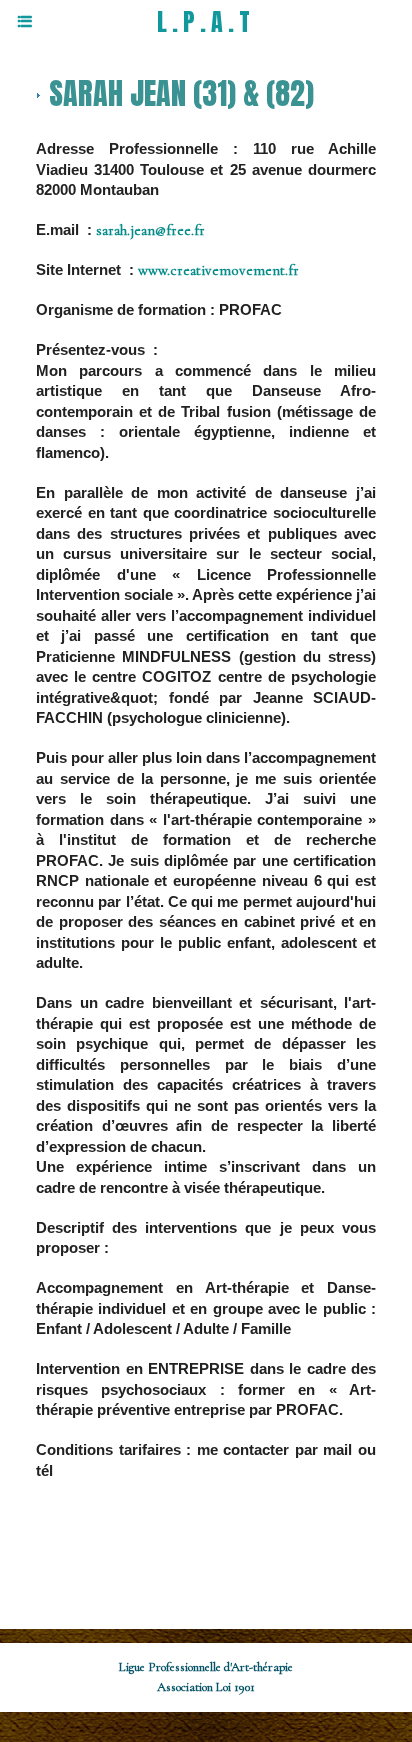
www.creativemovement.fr (218, 270)
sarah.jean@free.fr (150, 230)
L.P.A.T (206, 22)
